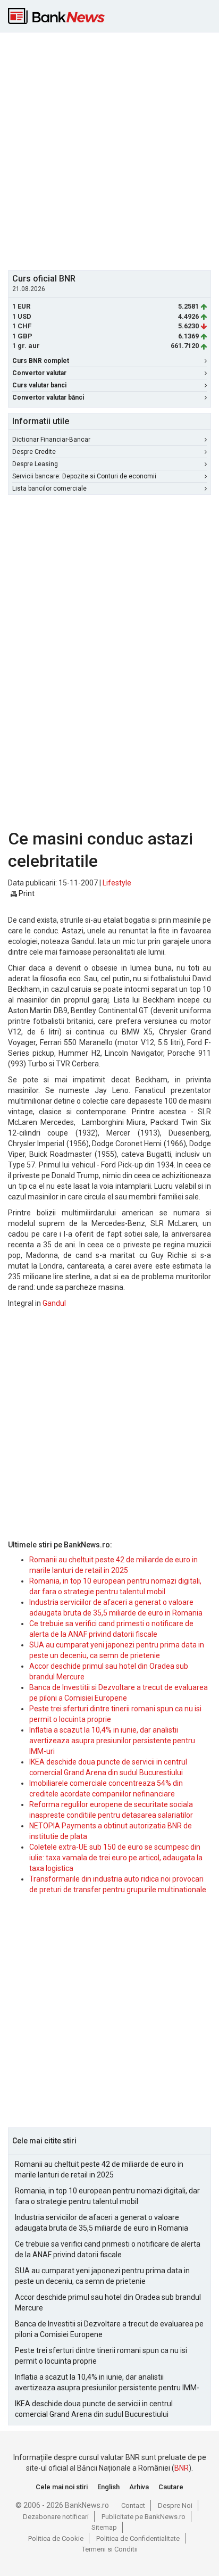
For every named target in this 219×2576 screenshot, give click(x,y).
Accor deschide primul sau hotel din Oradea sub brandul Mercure (108, 2302)
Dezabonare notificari (56, 2517)
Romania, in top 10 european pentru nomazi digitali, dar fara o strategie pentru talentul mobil (107, 2196)
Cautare (171, 2487)
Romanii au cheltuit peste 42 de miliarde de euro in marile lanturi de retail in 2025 (99, 2169)
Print (26, 893)
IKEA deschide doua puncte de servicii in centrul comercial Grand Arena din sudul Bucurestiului (94, 2409)
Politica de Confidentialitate (138, 2538)
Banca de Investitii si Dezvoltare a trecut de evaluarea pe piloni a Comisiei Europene (109, 2329)
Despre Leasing (35, 464)
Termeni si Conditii (110, 2549)
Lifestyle (117, 883)
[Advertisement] (109, 150)
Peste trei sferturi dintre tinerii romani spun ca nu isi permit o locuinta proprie (101, 2356)
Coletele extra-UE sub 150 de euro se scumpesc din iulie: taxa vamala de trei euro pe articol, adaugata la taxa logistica (116, 1858)
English (108, 2487)
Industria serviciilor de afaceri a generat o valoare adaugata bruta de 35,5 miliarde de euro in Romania (102, 2223)
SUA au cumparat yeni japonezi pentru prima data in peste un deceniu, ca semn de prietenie (102, 2276)
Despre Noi (175, 2505)
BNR (182, 2468)
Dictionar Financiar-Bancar (51, 440)
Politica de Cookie (56, 2538)
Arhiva (139, 2487)
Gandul (54, 1303)
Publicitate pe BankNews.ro (144, 2517)
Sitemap (104, 2527)
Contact (133, 2505)
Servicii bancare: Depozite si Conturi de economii (84, 476)
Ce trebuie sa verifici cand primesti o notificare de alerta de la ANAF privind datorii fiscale (108, 2249)
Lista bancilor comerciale (49, 488)
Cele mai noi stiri (62, 2487)
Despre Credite (34, 452)
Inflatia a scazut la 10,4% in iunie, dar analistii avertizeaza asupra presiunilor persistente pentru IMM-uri (112, 1741)
